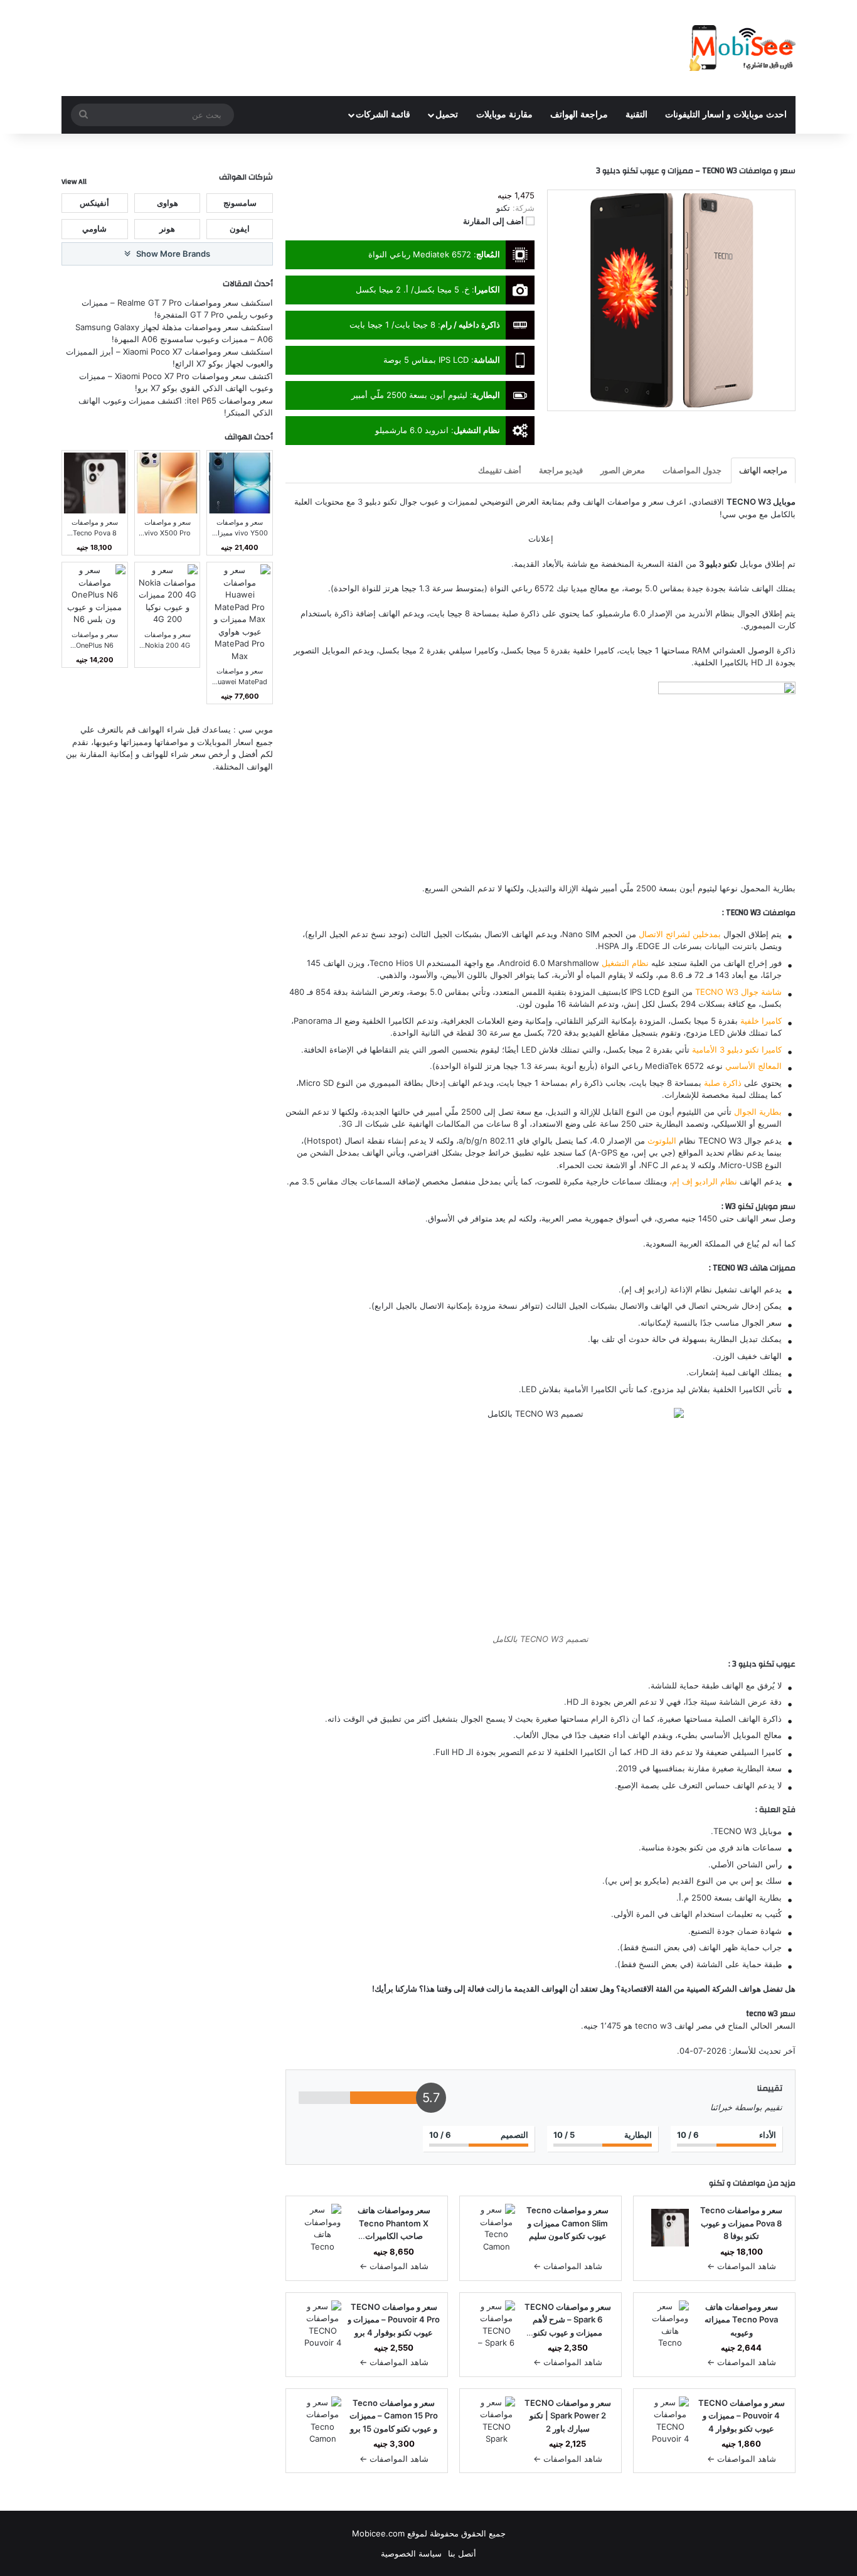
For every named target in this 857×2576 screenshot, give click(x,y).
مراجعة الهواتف (579, 115)
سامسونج (240, 202)
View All (74, 181)
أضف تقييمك (500, 470)
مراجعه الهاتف (763, 470)
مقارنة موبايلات (504, 115)
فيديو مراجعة (561, 470)
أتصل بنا (462, 2553)
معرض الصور (623, 470)
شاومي (94, 228)
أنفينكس (94, 202)
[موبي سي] (742, 48)
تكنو (717, 2183)
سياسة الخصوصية (411, 2553)
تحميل (447, 115)
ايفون (240, 228)
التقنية (636, 115)
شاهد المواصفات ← (742, 2266)
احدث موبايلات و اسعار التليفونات (726, 115)
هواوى (168, 202)
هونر (167, 228)
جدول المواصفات (692, 470)
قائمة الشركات (383, 115)
